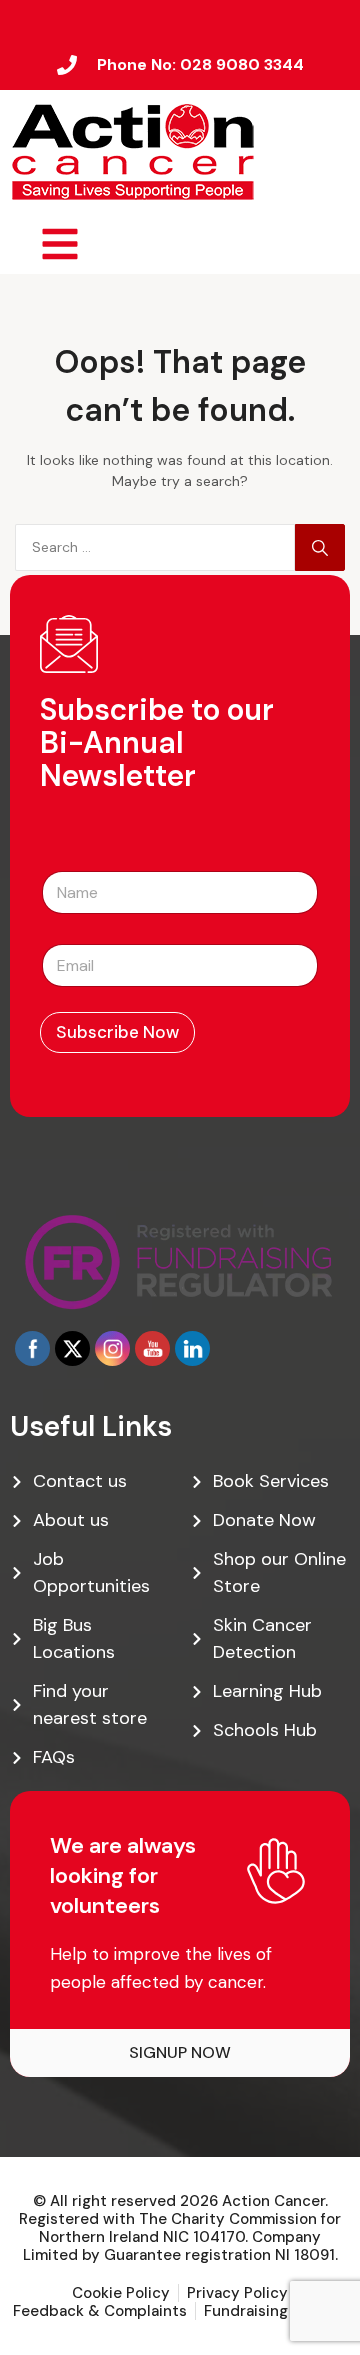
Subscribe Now (117, 1032)
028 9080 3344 (242, 64)
